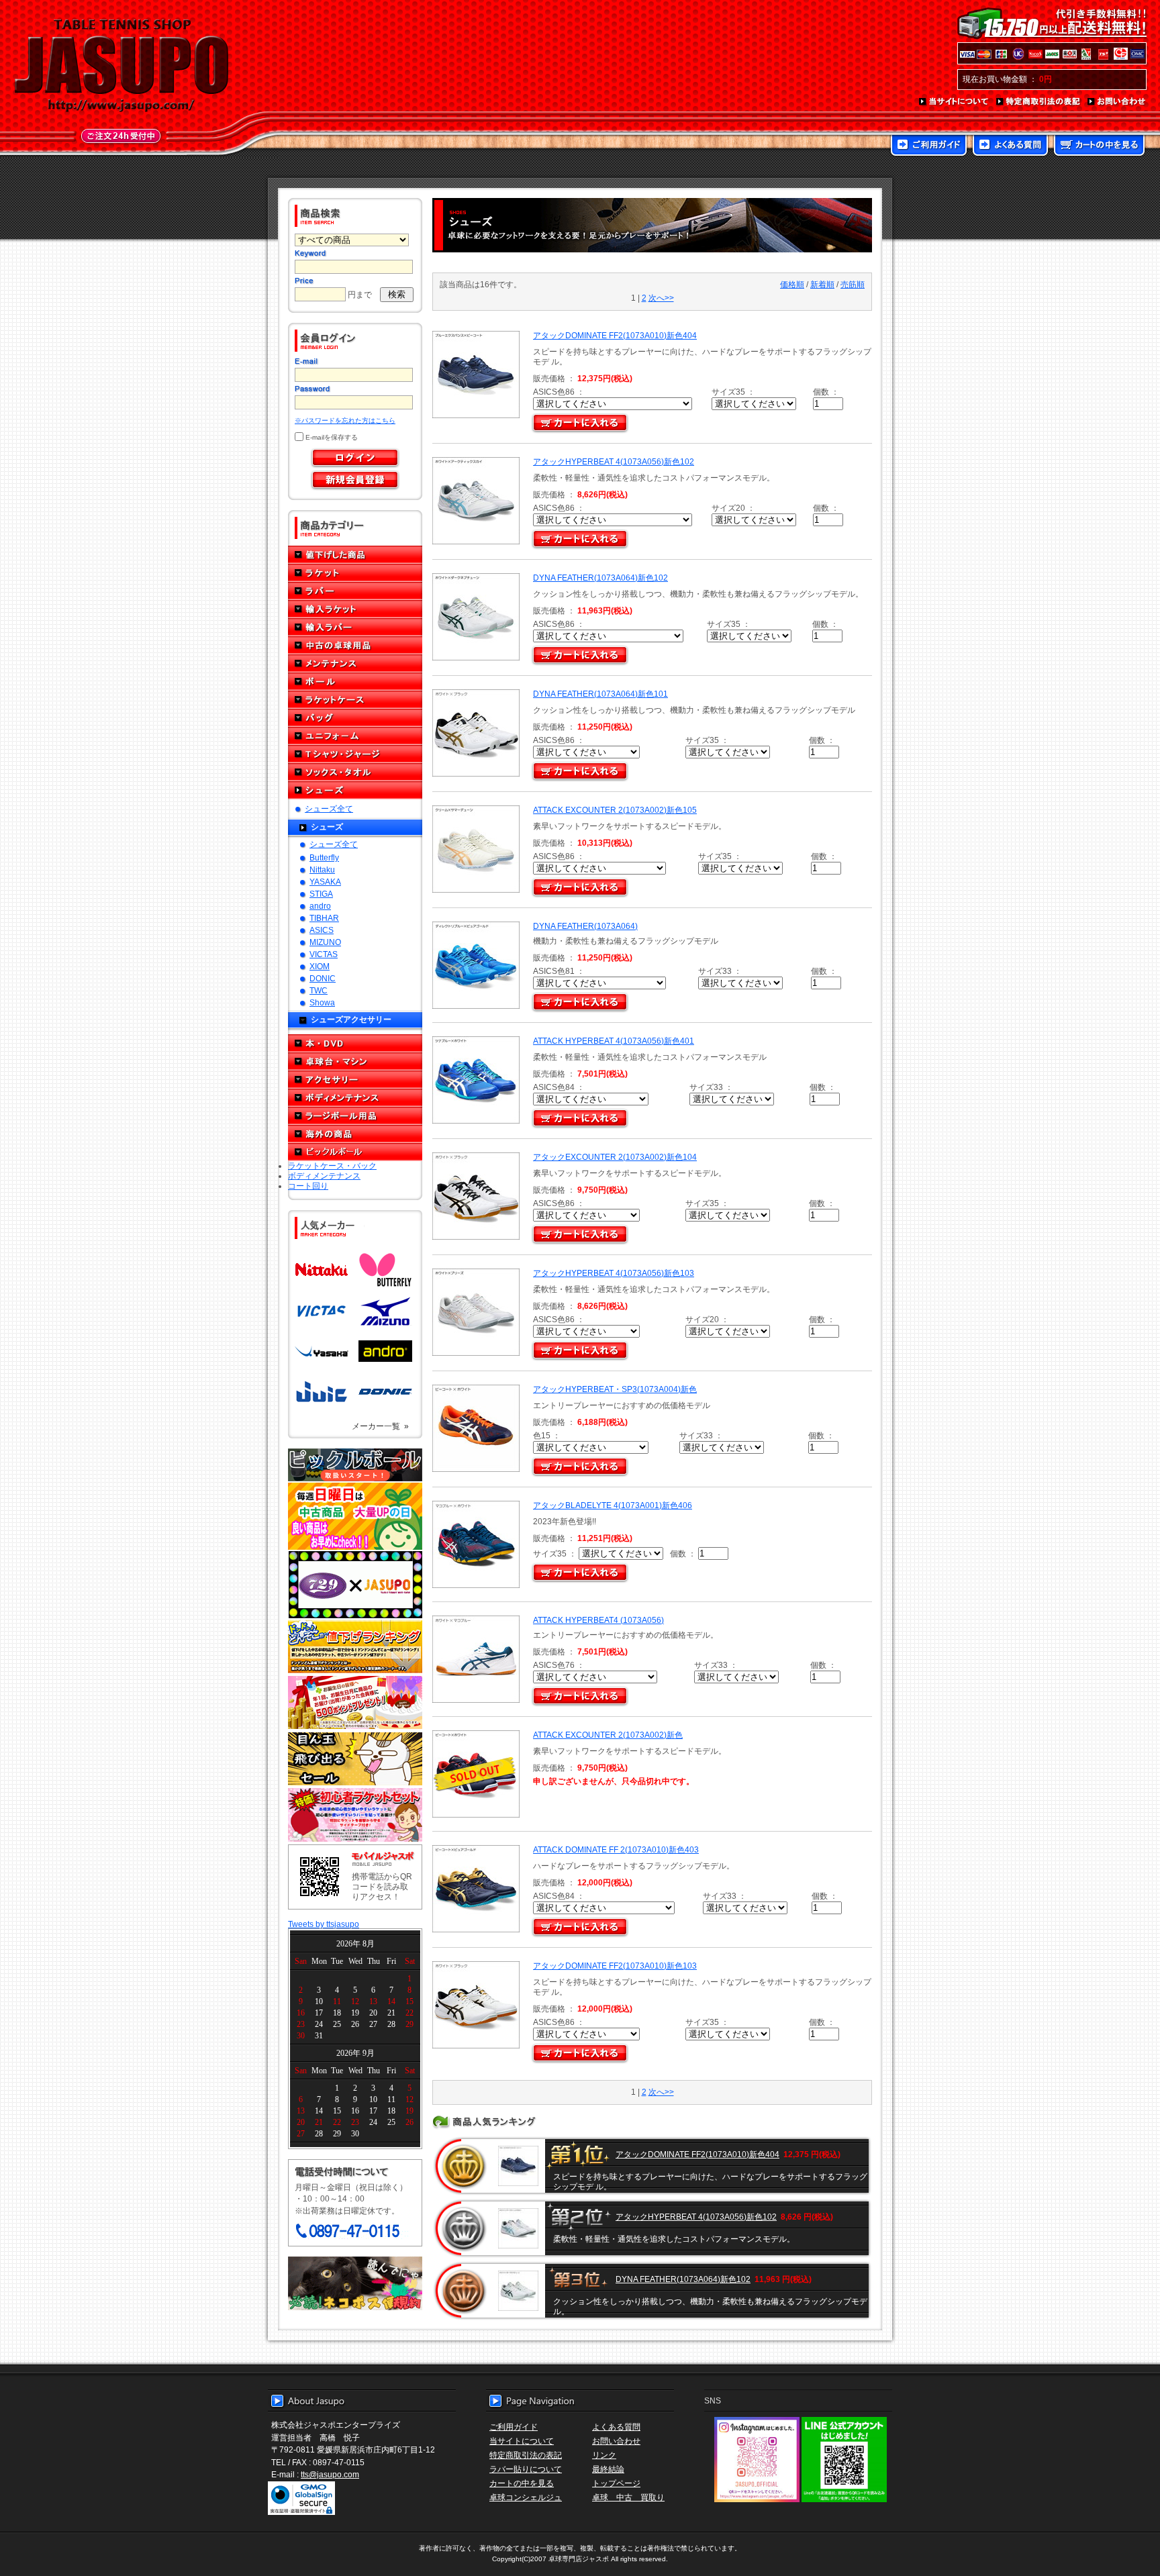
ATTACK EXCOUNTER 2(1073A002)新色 (608, 1735)
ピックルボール (355, 1152)
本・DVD (355, 1043)
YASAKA (325, 882)
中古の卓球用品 (355, 645)
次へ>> (661, 298)
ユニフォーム (355, 736)
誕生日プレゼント (355, 1703)
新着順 (822, 284)
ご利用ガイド (929, 146)
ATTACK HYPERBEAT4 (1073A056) (598, 1620)
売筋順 (853, 284)
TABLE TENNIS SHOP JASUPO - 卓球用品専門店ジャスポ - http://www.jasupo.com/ (122, 66)
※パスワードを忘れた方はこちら (345, 420)
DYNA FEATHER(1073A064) (585, 926)
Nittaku (322, 870)
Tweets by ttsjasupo (324, 1924)
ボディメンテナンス (355, 1098)
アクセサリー (355, 1080)
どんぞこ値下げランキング (355, 1646)
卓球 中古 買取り (628, 2497)
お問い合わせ (1117, 102)
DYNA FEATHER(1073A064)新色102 (600, 578)
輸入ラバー (355, 627)
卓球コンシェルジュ (526, 2497)
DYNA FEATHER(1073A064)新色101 (600, 694)
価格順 (792, 284)
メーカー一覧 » (380, 1426)
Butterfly (324, 857)
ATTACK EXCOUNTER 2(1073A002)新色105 (615, 810)
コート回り (308, 1186)
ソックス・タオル (355, 772)
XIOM (320, 966)
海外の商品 (355, 1134)
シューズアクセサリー (351, 1019)
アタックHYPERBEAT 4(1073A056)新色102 (614, 461)
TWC (319, 990)
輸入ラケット (355, 609)
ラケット (355, 573)
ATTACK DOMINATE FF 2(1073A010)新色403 (616, 1849)
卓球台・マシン (355, 1061)
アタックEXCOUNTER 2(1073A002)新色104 (615, 1157)
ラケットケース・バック (332, 1166)
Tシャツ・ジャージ (355, 754)
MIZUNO (325, 942)
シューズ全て (329, 808)
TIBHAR (324, 918)
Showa (322, 1002)
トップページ (616, 2483)
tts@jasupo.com (330, 2474)
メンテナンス (355, 663)
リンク (604, 2455)
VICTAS (324, 954)
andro (320, 906)
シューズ (355, 790)
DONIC (323, 978)
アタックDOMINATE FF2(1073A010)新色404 (615, 335)
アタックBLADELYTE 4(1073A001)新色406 (613, 1505)
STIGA (321, 894)
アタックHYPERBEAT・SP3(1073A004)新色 (615, 1389)
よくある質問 (1010, 146)
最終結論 (608, 2469)
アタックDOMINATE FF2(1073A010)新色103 (615, 1966)
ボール (355, 682)
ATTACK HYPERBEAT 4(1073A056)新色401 (614, 1041)
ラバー (355, 591)
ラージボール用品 (355, 1116)
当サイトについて (954, 102)
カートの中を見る (1099, 146)
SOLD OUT (474, 1774)
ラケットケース (355, 700)
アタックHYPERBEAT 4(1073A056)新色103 (614, 1273)
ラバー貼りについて (526, 2469)
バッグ (355, 718)
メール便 (355, 2283)
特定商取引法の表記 (1038, 102)
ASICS (322, 930)
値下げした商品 (355, 555)
